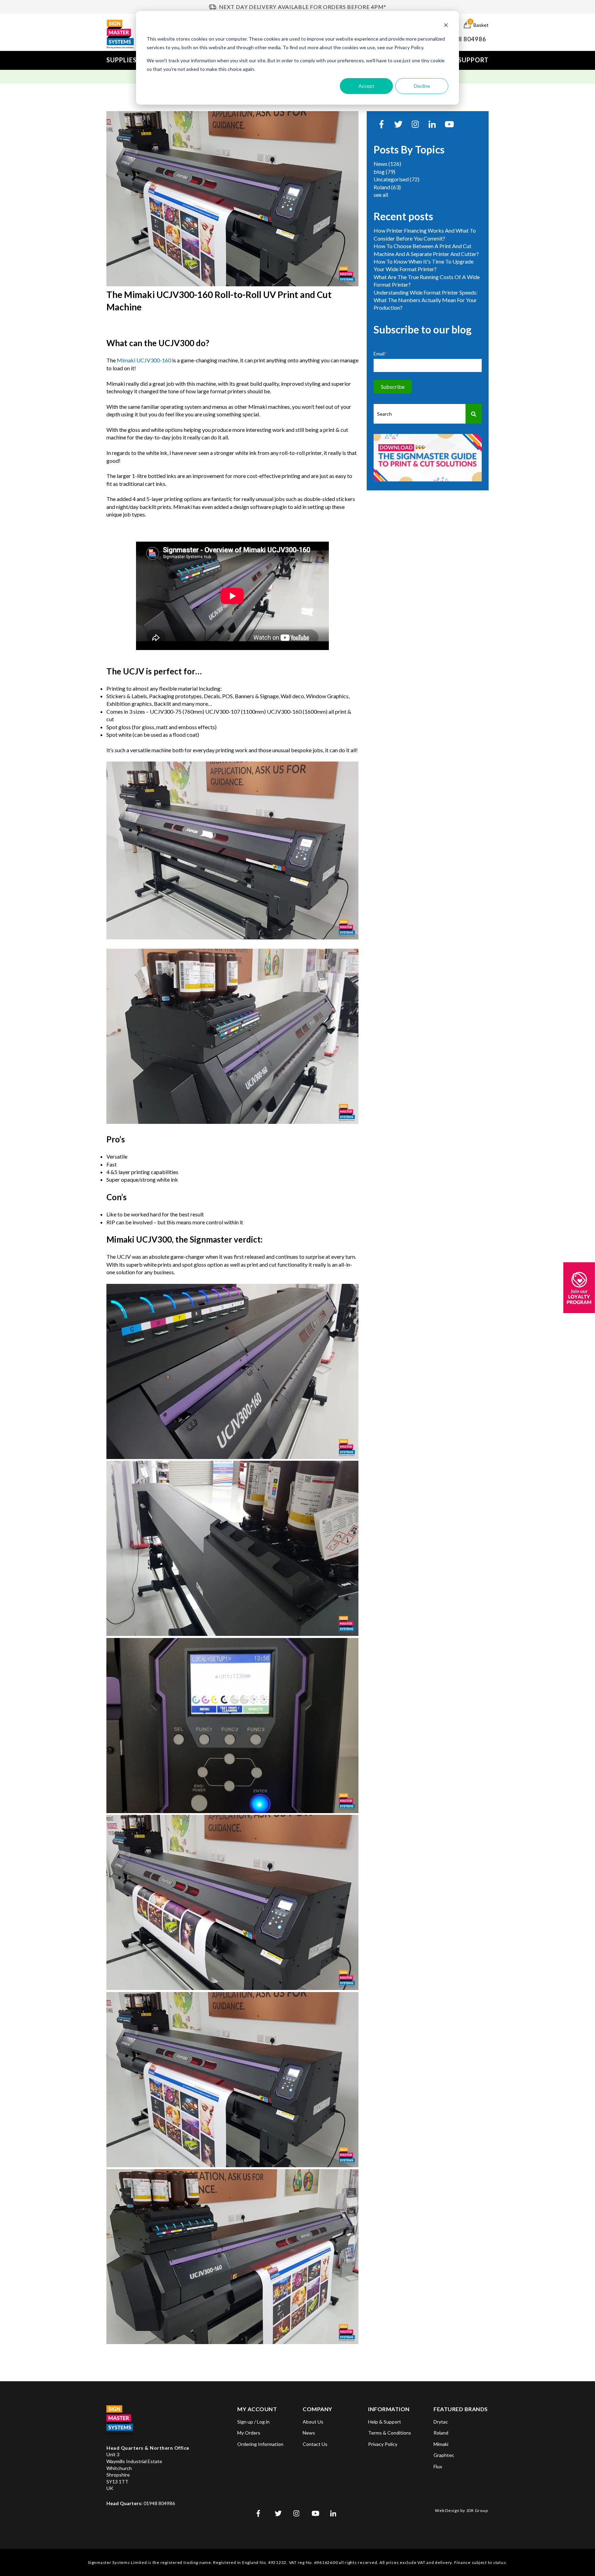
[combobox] (420, 414)
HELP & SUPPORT (461, 60)
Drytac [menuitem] (441, 2422)
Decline (422, 86)
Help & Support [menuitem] (385, 2422)
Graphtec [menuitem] (444, 2455)
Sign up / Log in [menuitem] (253, 2422)
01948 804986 (465, 39)
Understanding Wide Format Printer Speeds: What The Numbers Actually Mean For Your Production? (426, 300)
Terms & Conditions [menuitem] (390, 2433)
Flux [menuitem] (438, 2466)
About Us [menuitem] (313, 2422)
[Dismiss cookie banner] (446, 26)
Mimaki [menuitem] (441, 2444)
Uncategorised (396, 179)
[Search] (474, 414)
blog (384, 172)
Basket (479, 24)
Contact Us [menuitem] (315, 2444)
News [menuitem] (309, 2433)
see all (381, 195)
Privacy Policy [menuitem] (383, 2444)
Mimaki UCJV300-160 (144, 360)
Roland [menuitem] (441, 2433)
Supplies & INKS (133, 60)
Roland (387, 187)
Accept (366, 86)
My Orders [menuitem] (249, 2433)
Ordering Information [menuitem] (260, 2444)
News (387, 164)
